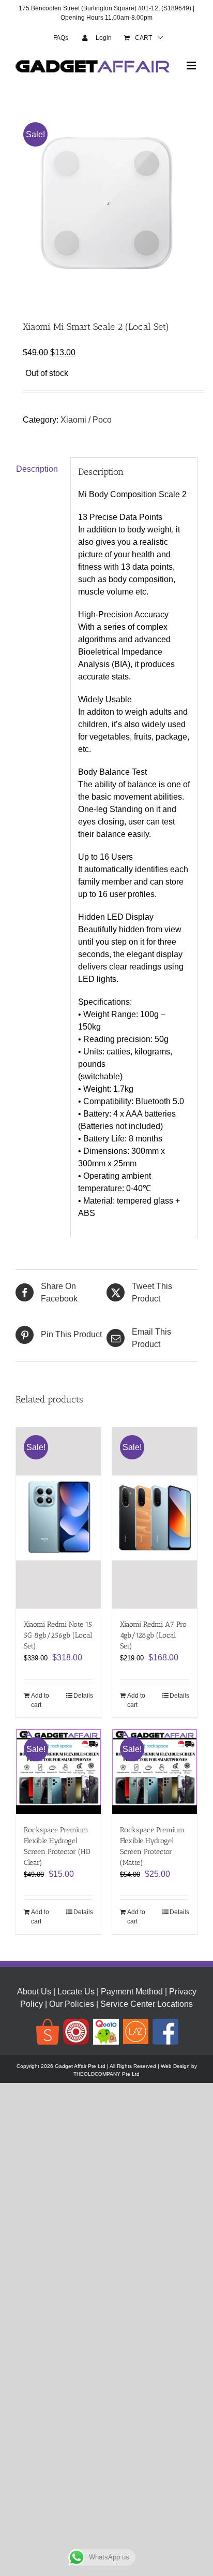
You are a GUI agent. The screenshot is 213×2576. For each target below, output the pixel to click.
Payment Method (132, 1992)
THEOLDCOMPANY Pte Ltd (106, 2074)
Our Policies (72, 2004)
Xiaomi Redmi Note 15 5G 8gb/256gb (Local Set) (58, 1635)
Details (83, 1696)
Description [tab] (37, 469)
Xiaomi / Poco (86, 420)
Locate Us (76, 1992)
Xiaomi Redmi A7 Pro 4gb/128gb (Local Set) (153, 1635)
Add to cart (40, 1700)
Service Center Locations (147, 2004)
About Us (34, 1992)
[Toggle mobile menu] (192, 66)
